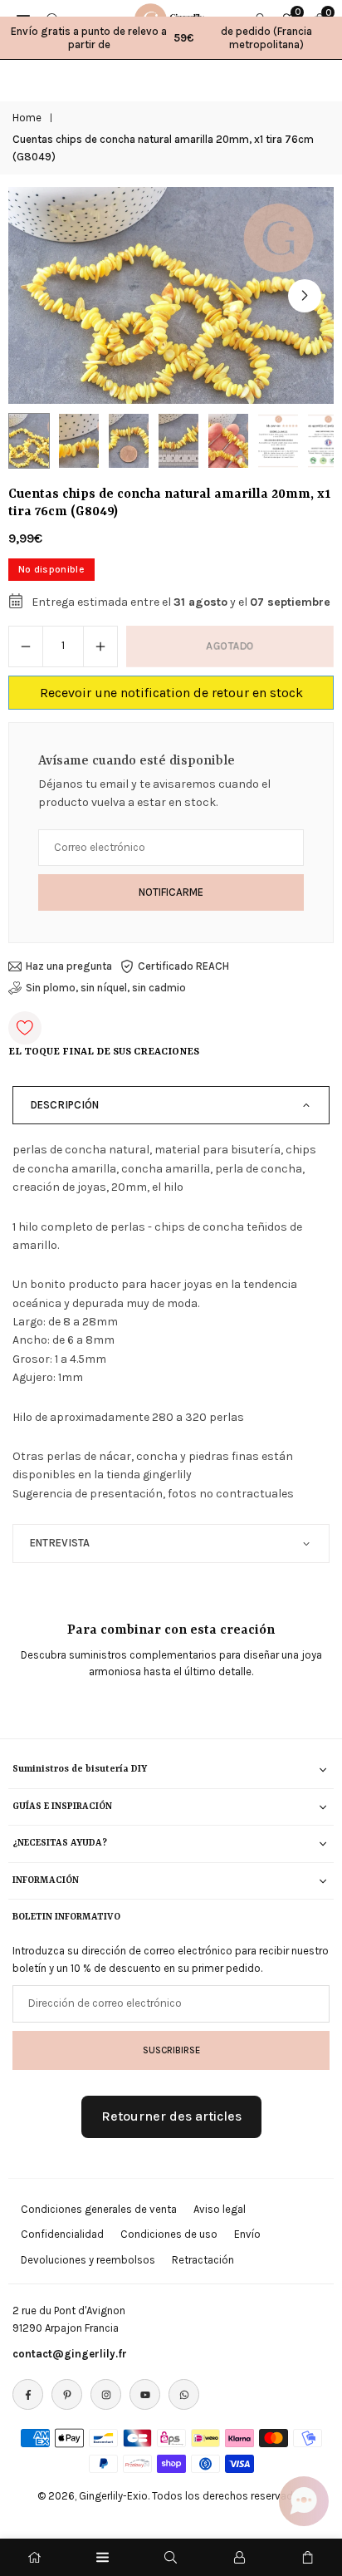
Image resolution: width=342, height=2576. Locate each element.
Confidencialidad (62, 2234)
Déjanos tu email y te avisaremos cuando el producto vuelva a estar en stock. (154, 793)
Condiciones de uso (169, 2234)
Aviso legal (220, 2209)
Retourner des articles (171, 2116)
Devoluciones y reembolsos (88, 2260)
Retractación (203, 2260)
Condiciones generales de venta (99, 2209)
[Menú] (103, 2557)
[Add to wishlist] (25, 1028)
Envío (247, 2234)
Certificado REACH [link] (183, 966)
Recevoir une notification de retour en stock (171, 693)
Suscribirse (171, 2050)
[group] (171, 295)
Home (27, 118)
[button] (305, 296)
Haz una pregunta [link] (69, 966)
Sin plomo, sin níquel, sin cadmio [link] (106, 988)
